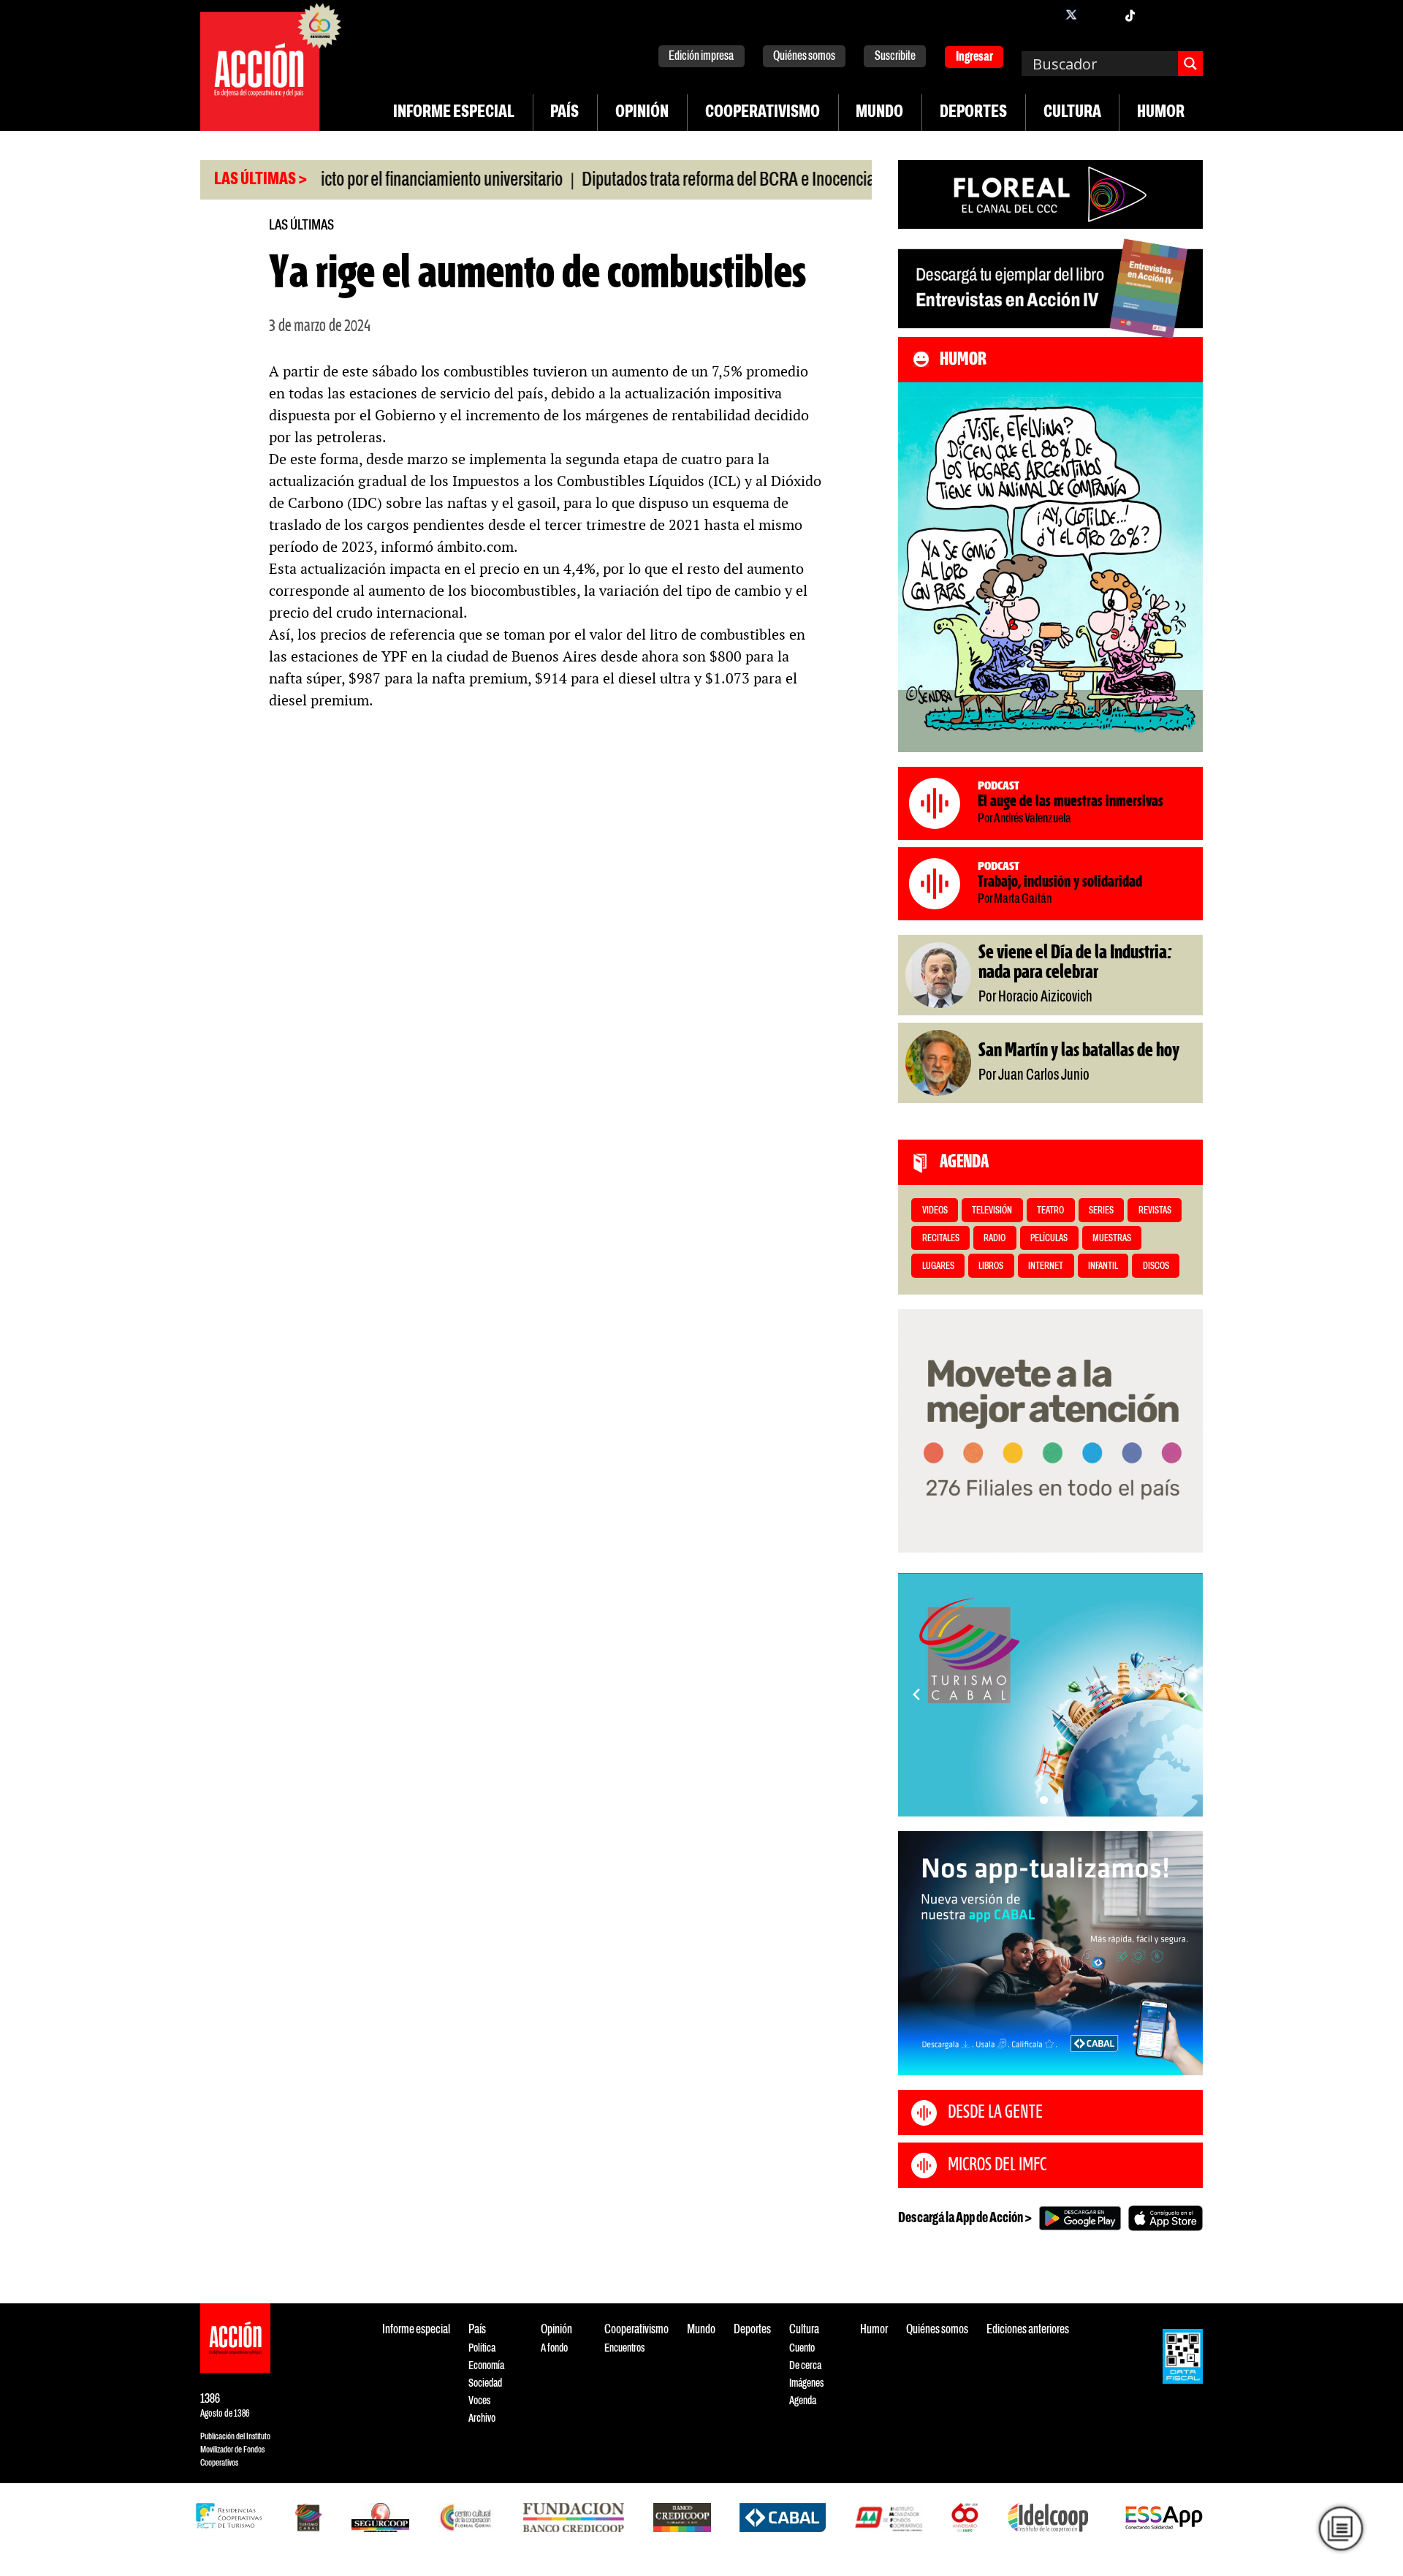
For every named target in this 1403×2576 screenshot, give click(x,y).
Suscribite (895, 57)
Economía (486, 2366)
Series (1101, 1211)
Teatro (1050, 1211)
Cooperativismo (763, 113)
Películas (1049, 1239)
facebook (1042, 15)
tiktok (1130, 15)
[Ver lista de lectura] (1341, 2528)
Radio (995, 1239)
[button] (1044, 1800)
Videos (935, 1211)
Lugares (938, 1266)
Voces (479, 2401)
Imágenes (806, 2383)
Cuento (802, 2348)
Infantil (1103, 1266)
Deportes (973, 113)
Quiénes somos (804, 57)
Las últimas (301, 226)
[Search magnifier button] (1190, 64)
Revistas (1155, 1211)
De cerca (805, 2366)
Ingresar (974, 57)
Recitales (941, 1239)
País (564, 113)
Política (482, 2348)
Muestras (1112, 1239)
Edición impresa (701, 57)
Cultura (1072, 113)
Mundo (879, 113)
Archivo (482, 2418)
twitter (1071, 15)
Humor (1161, 113)
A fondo (554, 2348)
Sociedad (485, 2383)
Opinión (642, 113)
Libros (991, 1266)
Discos (1156, 1266)
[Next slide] (1185, 1694)
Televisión (992, 1211)
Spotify (1188, 15)
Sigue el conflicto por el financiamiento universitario (328, 181)
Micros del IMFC (997, 2165)
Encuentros (624, 2348)
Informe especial (454, 113)
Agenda (803, 2401)
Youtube (1159, 15)
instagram (1100, 15)
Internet (1046, 1266)
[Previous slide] (916, 1694)
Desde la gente (995, 2113)
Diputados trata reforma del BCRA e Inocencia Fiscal (677, 181)
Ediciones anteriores (1028, 2330)
